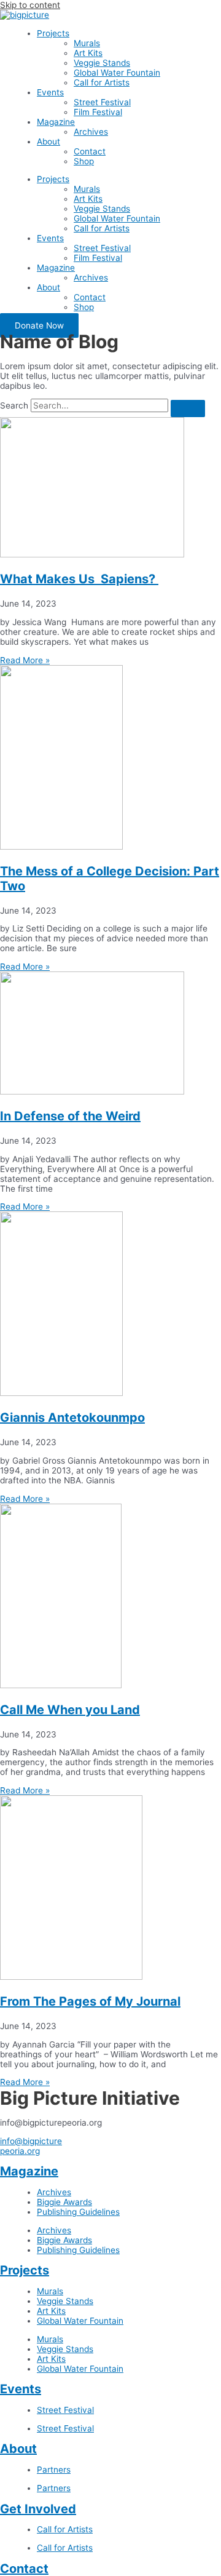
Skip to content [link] (30, 5)
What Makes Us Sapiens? (79, 579)
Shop (84, 161)
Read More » (25, 660)
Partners (54, 2470)
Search (14, 405)
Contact (90, 151)
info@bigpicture (31, 2141)
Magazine (56, 122)
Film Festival (98, 112)
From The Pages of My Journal (90, 2001)
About (48, 142)
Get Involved (38, 2509)
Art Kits (88, 53)
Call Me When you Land (70, 1710)
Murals (87, 43)
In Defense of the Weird (70, 1116)
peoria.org (20, 2151)
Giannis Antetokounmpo (72, 1418)
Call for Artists (102, 82)
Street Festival (102, 102)
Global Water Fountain (117, 73)
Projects (53, 33)
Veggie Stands (102, 63)
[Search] (188, 409)
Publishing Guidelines (78, 2212)
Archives (91, 132)
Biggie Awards (64, 2202)
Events (50, 92)
